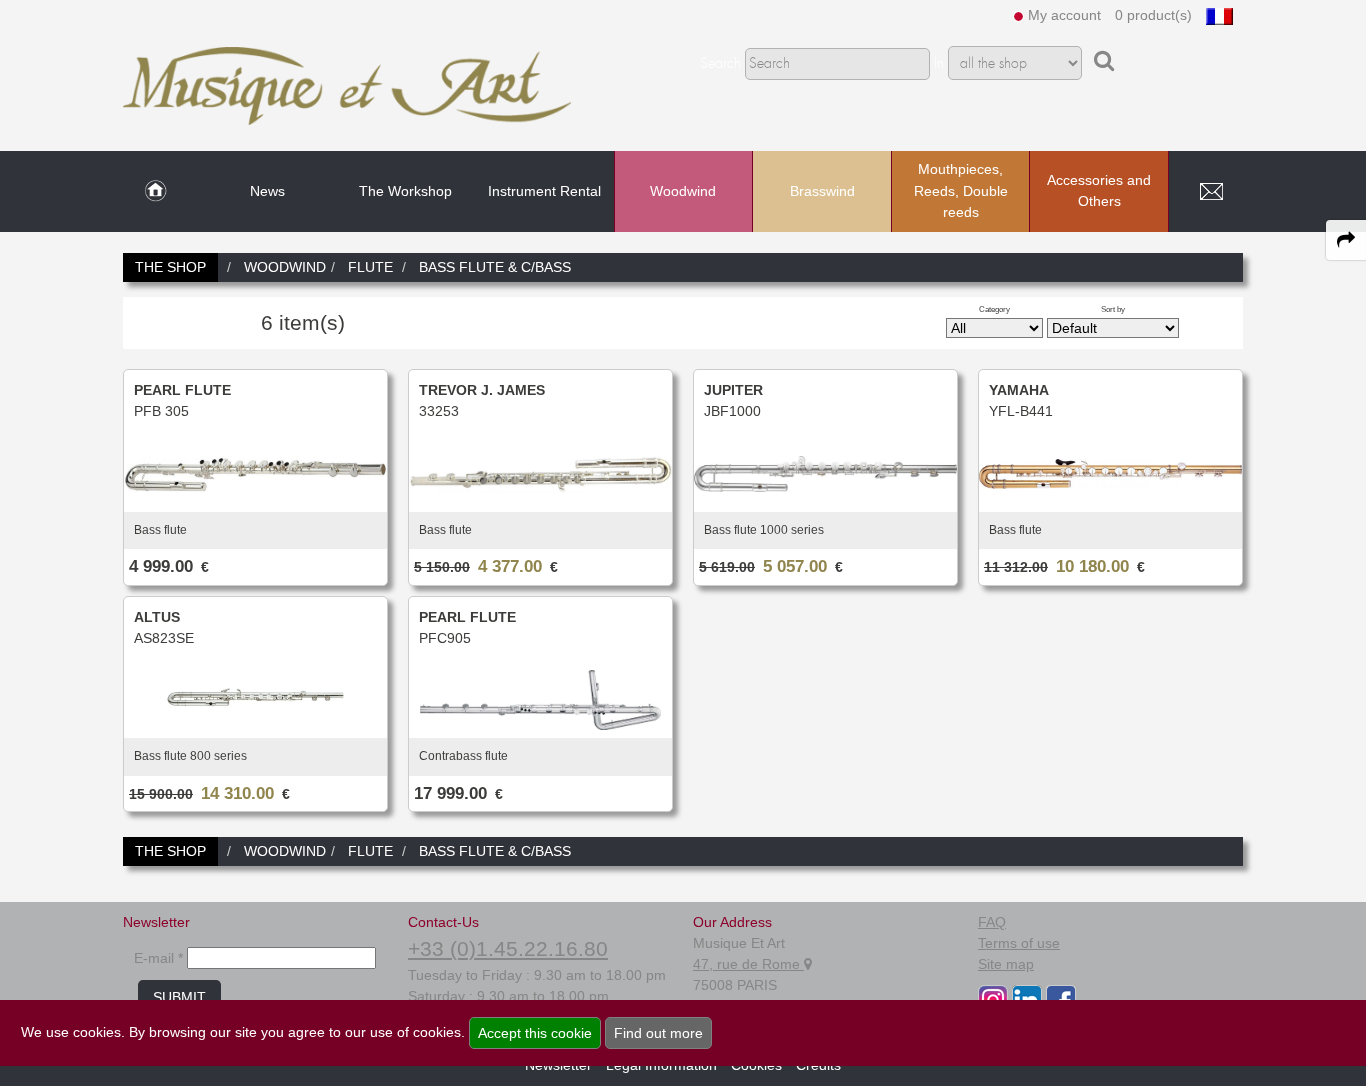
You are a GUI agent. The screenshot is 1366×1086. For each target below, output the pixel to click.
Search (720, 64)
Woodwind (683, 191)
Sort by (1113, 309)
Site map (1006, 964)
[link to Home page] (155, 192)
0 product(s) (1153, 15)
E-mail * (158, 958)
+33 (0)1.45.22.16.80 (508, 948)
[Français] (1219, 15)
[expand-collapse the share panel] (1346, 240)
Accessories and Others (1099, 191)
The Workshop (405, 191)
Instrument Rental (544, 191)
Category (994, 309)
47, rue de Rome (748, 964)
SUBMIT (179, 997)
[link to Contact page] (1211, 192)
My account (1064, 15)
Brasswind (822, 191)
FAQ (992, 922)
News (267, 191)
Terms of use (1019, 943)
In (939, 64)
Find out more (658, 1033)
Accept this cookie (535, 1033)
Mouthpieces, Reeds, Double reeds (961, 190)
